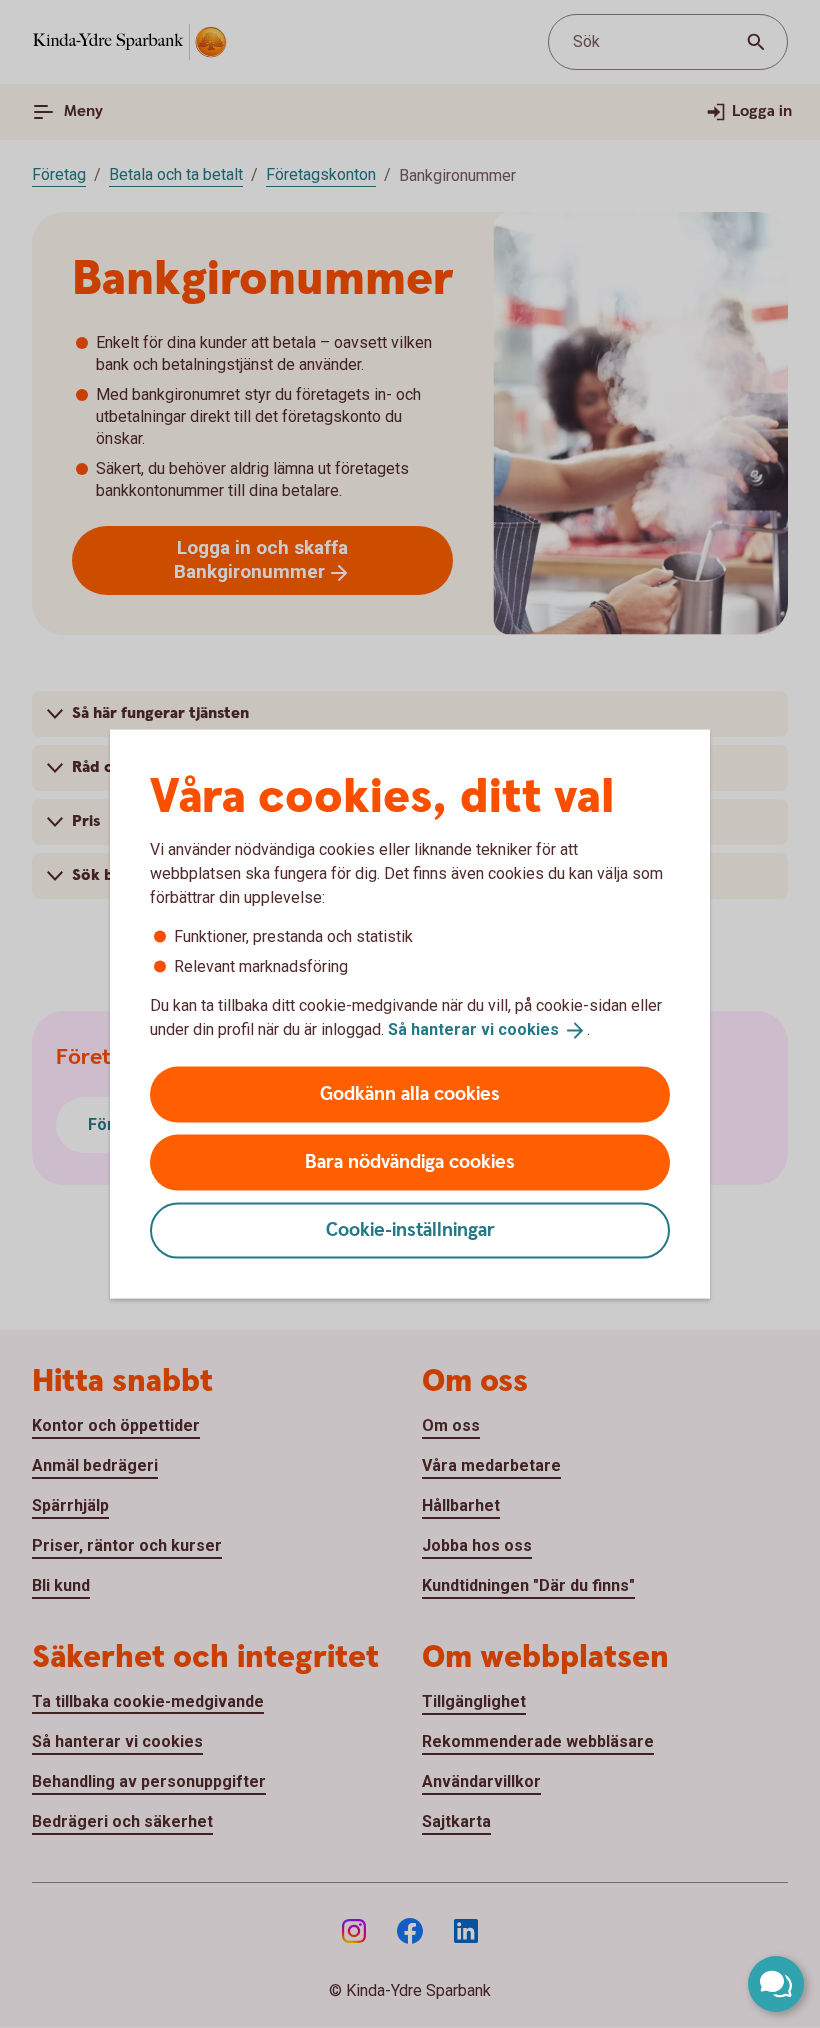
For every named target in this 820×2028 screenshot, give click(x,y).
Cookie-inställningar (410, 1229)
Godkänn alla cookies (410, 1093)
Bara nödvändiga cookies (410, 1161)
